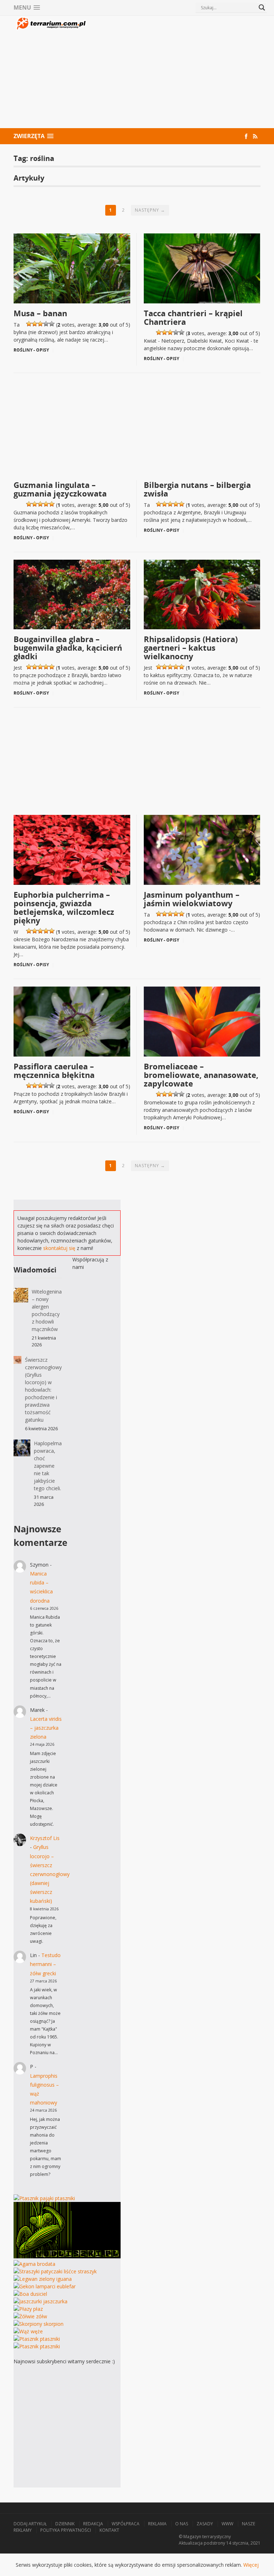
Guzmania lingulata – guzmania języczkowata (60, 489)
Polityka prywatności (66, 2530)
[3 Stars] (40, 324)
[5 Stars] (52, 324)
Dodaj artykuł (30, 2524)
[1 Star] (29, 324)
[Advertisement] (174, 73)
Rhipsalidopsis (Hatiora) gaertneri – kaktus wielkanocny (191, 647)
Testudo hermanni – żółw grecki (45, 1964)
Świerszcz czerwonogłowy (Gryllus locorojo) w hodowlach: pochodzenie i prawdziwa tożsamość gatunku (43, 1390)
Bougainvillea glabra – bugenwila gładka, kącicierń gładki (68, 647)
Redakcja (93, 2524)
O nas (182, 2524)
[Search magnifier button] (262, 7)
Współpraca (126, 2524)
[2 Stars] (35, 324)
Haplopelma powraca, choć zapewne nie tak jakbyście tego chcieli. (48, 1466)
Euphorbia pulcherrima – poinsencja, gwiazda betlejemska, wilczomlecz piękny (64, 907)
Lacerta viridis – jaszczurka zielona (46, 1728)
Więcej (251, 2565)
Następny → (150, 210)
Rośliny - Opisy (31, 350)
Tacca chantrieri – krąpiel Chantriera (193, 317)
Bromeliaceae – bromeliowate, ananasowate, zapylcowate (201, 1075)
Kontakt (109, 2530)
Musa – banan (40, 313)
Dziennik (65, 2524)
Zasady (205, 2524)
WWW (227, 2524)
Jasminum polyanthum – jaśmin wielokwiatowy (192, 899)
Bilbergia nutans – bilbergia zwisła (197, 489)
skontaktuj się (59, 1248)
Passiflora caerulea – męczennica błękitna (54, 1070)
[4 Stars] (46, 324)
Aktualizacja (191, 2543)
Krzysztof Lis (45, 1838)
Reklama (157, 2524)
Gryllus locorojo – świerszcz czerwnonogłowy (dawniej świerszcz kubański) (50, 1874)
